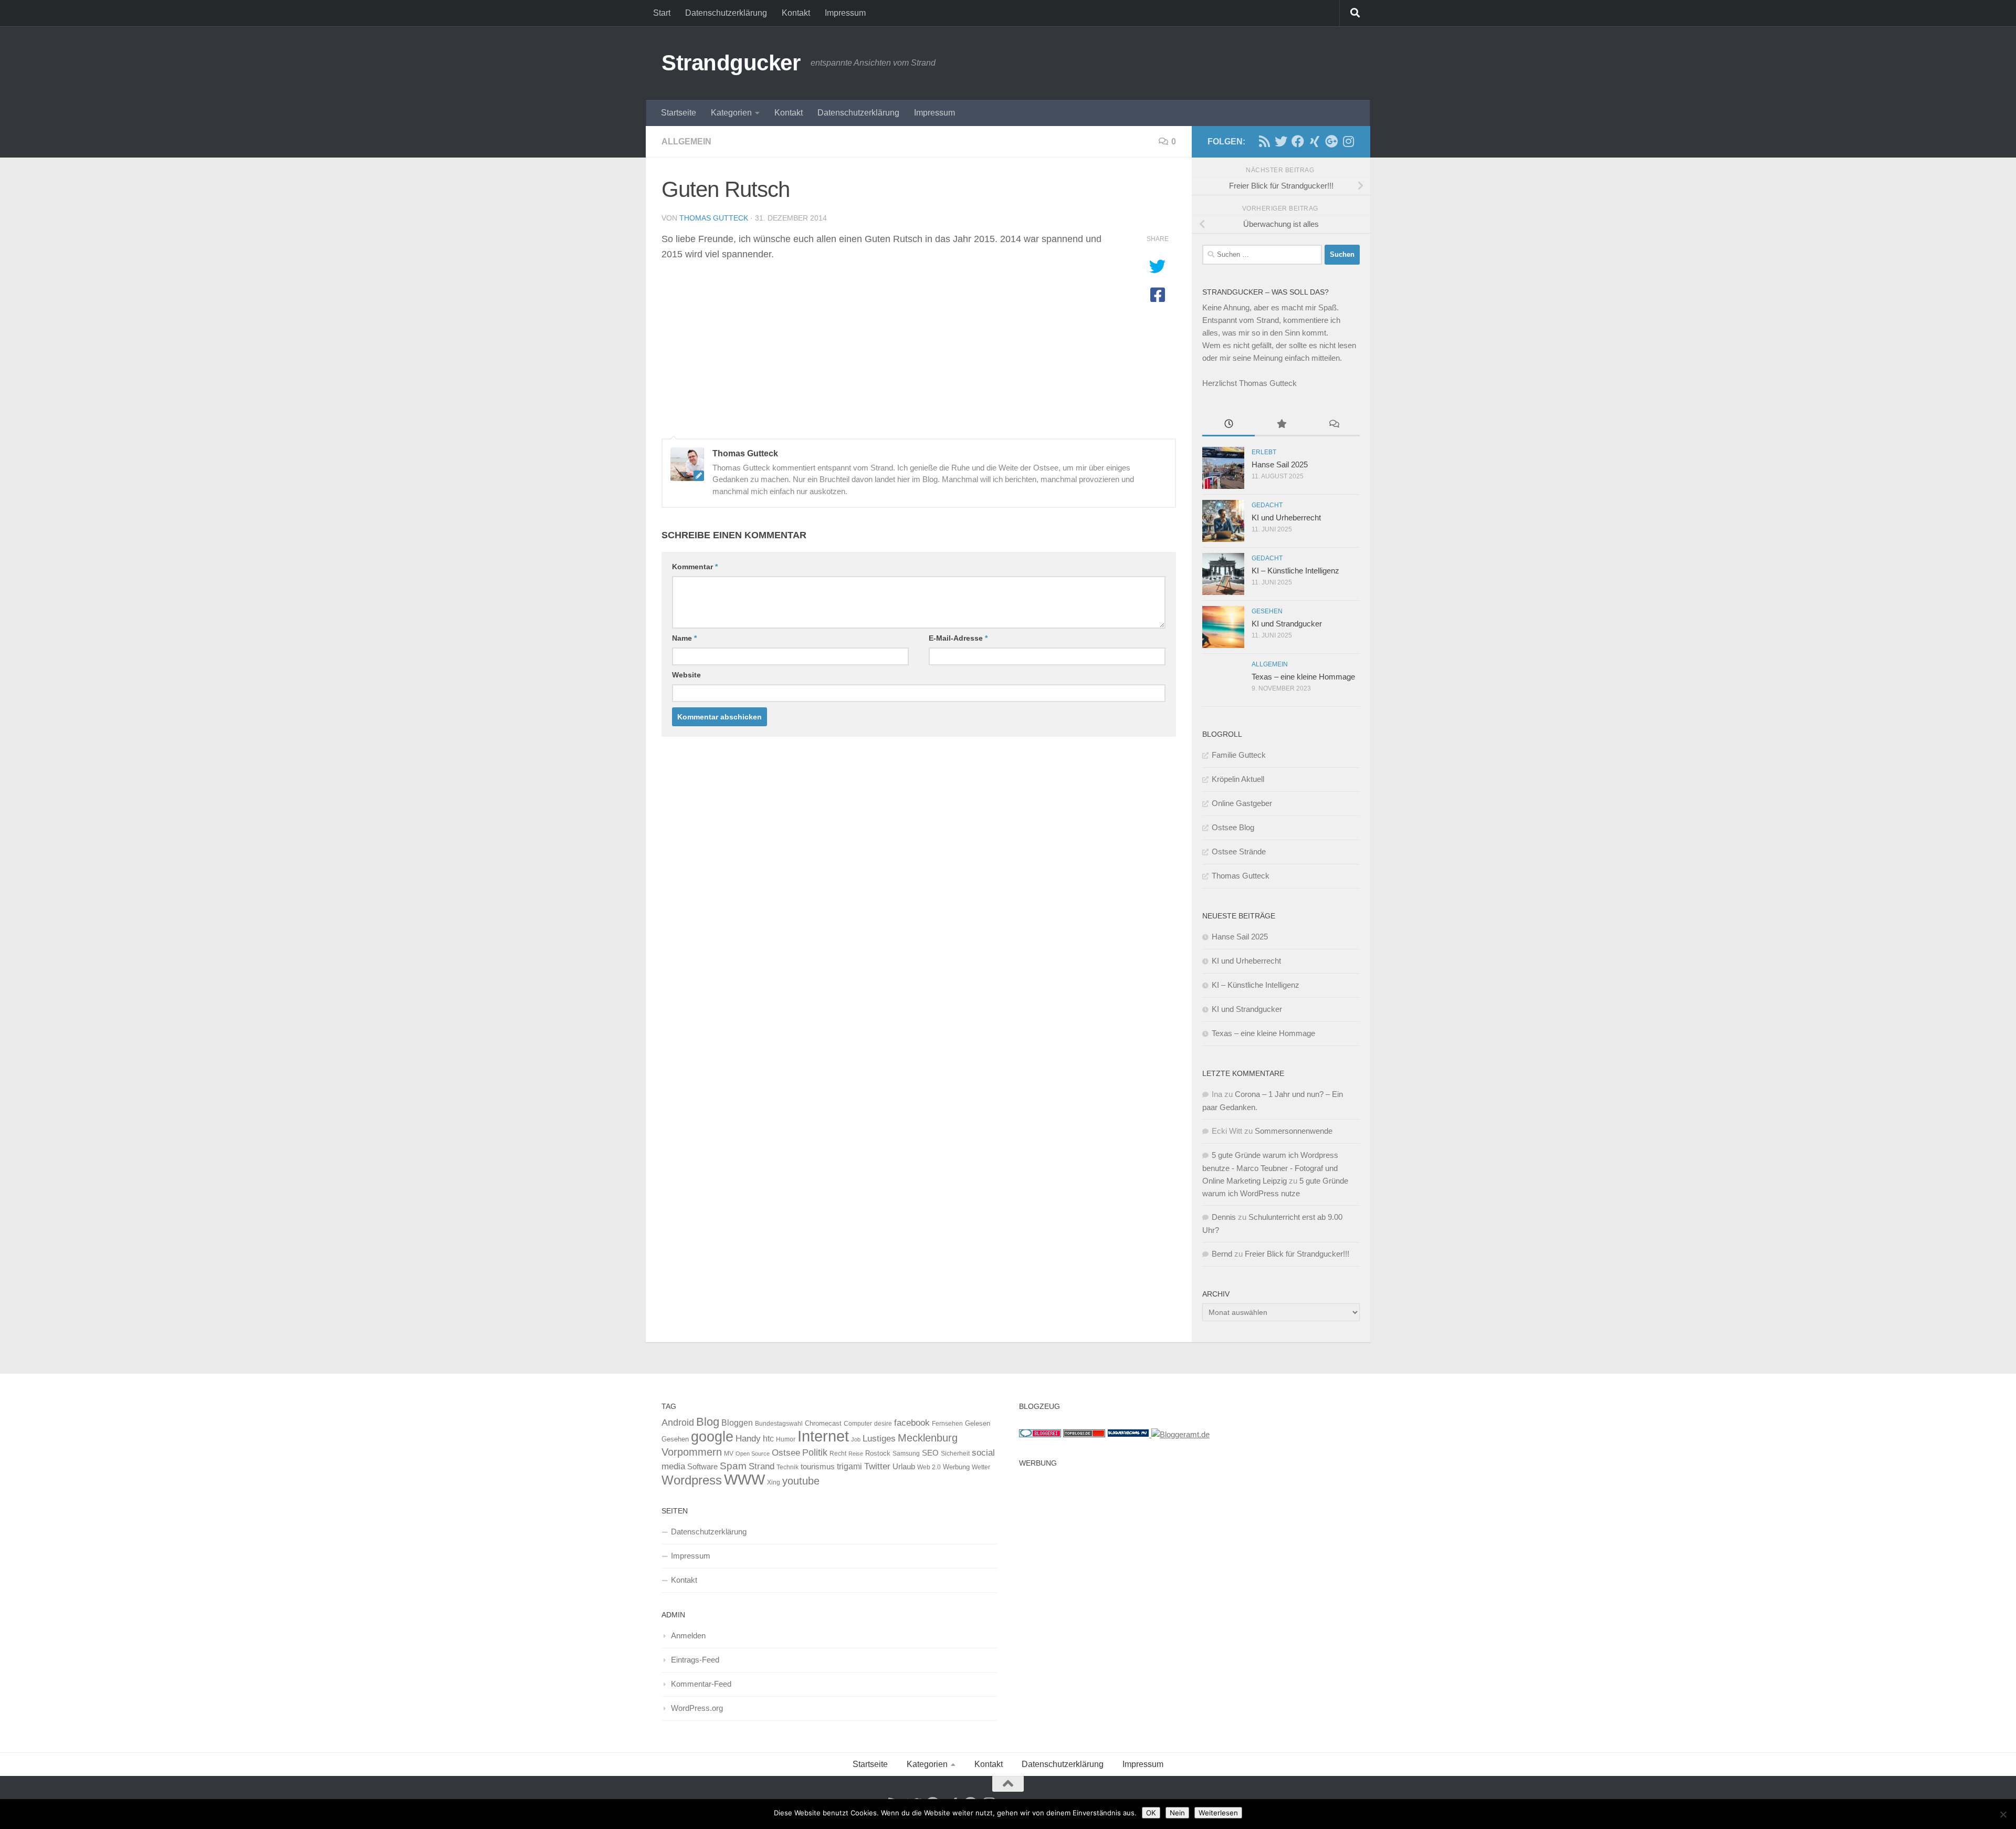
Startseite (679, 113)
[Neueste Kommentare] (1333, 425)
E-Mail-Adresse (958, 638)
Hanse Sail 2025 (1280, 464)
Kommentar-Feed (701, 1684)
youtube (801, 1481)
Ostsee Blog (1233, 827)
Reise (856, 1454)
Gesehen (1267, 611)
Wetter (981, 1467)
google (712, 1437)
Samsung (906, 1454)
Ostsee (786, 1452)
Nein (1177, 1813)
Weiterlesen (1218, 1813)
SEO (930, 1453)
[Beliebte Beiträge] (1281, 425)
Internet (823, 1436)
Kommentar (695, 567)
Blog (708, 1422)
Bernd (1222, 1254)
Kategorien (731, 113)
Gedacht (1267, 505)
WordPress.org (697, 1708)
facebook (912, 1423)
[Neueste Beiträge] (1228, 425)
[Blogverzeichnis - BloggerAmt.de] (1180, 1434)
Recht (838, 1454)
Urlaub (904, 1467)
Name (684, 638)
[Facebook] (1298, 141)
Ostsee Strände (1239, 851)
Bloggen (737, 1423)
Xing (774, 1482)
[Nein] (2003, 1814)
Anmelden (688, 1635)
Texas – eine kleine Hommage (1303, 677)
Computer (858, 1424)
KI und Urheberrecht (1286, 518)
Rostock (878, 1453)
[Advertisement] (1187, 1546)
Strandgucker (731, 63)
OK (1151, 1813)
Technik (787, 1467)
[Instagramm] (1348, 141)
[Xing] (1315, 141)
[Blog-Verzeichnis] (1040, 1434)
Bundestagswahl (779, 1424)
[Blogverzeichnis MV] (1129, 1434)
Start (662, 13)
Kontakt (796, 13)
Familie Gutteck (1239, 755)
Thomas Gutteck (714, 218)
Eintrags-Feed (695, 1660)
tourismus (818, 1466)
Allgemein (686, 142)
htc (768, 1438)
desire (883, 1424)
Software (702, 1467)
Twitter (877, 1466)
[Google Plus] (1331, 141)
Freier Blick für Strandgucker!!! (1297, 1254)
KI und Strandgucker (1287, 624)
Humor (786, 1439)
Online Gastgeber (1242, 803)
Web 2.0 (929, 1467)
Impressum (845, 13)
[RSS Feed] (1264, 141)
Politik (815, 1452)
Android (678, 1423)
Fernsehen (947, 1424)
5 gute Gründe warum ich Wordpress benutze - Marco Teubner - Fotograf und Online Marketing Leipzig (1270, 1168)
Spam (733, 1466)
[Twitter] (1281, 141)
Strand (762, 1466)
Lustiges (879, 1439)
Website (686, 675)
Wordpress (692, 1480)
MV (729, 1454)
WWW (744, 1480)
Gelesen (978, 1423)
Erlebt (1264, 452)
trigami (849, 1466)
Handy (748, 1438)
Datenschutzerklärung (726, 13)
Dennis (1224, 1217)
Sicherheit (955, 1454)
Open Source (753, 1454)
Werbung (956, 1467)
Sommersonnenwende (1294, 1131)
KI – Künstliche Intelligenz (1295, 571)
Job (856, 1439)
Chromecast (823, 1423)
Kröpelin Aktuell (1238, 779)
